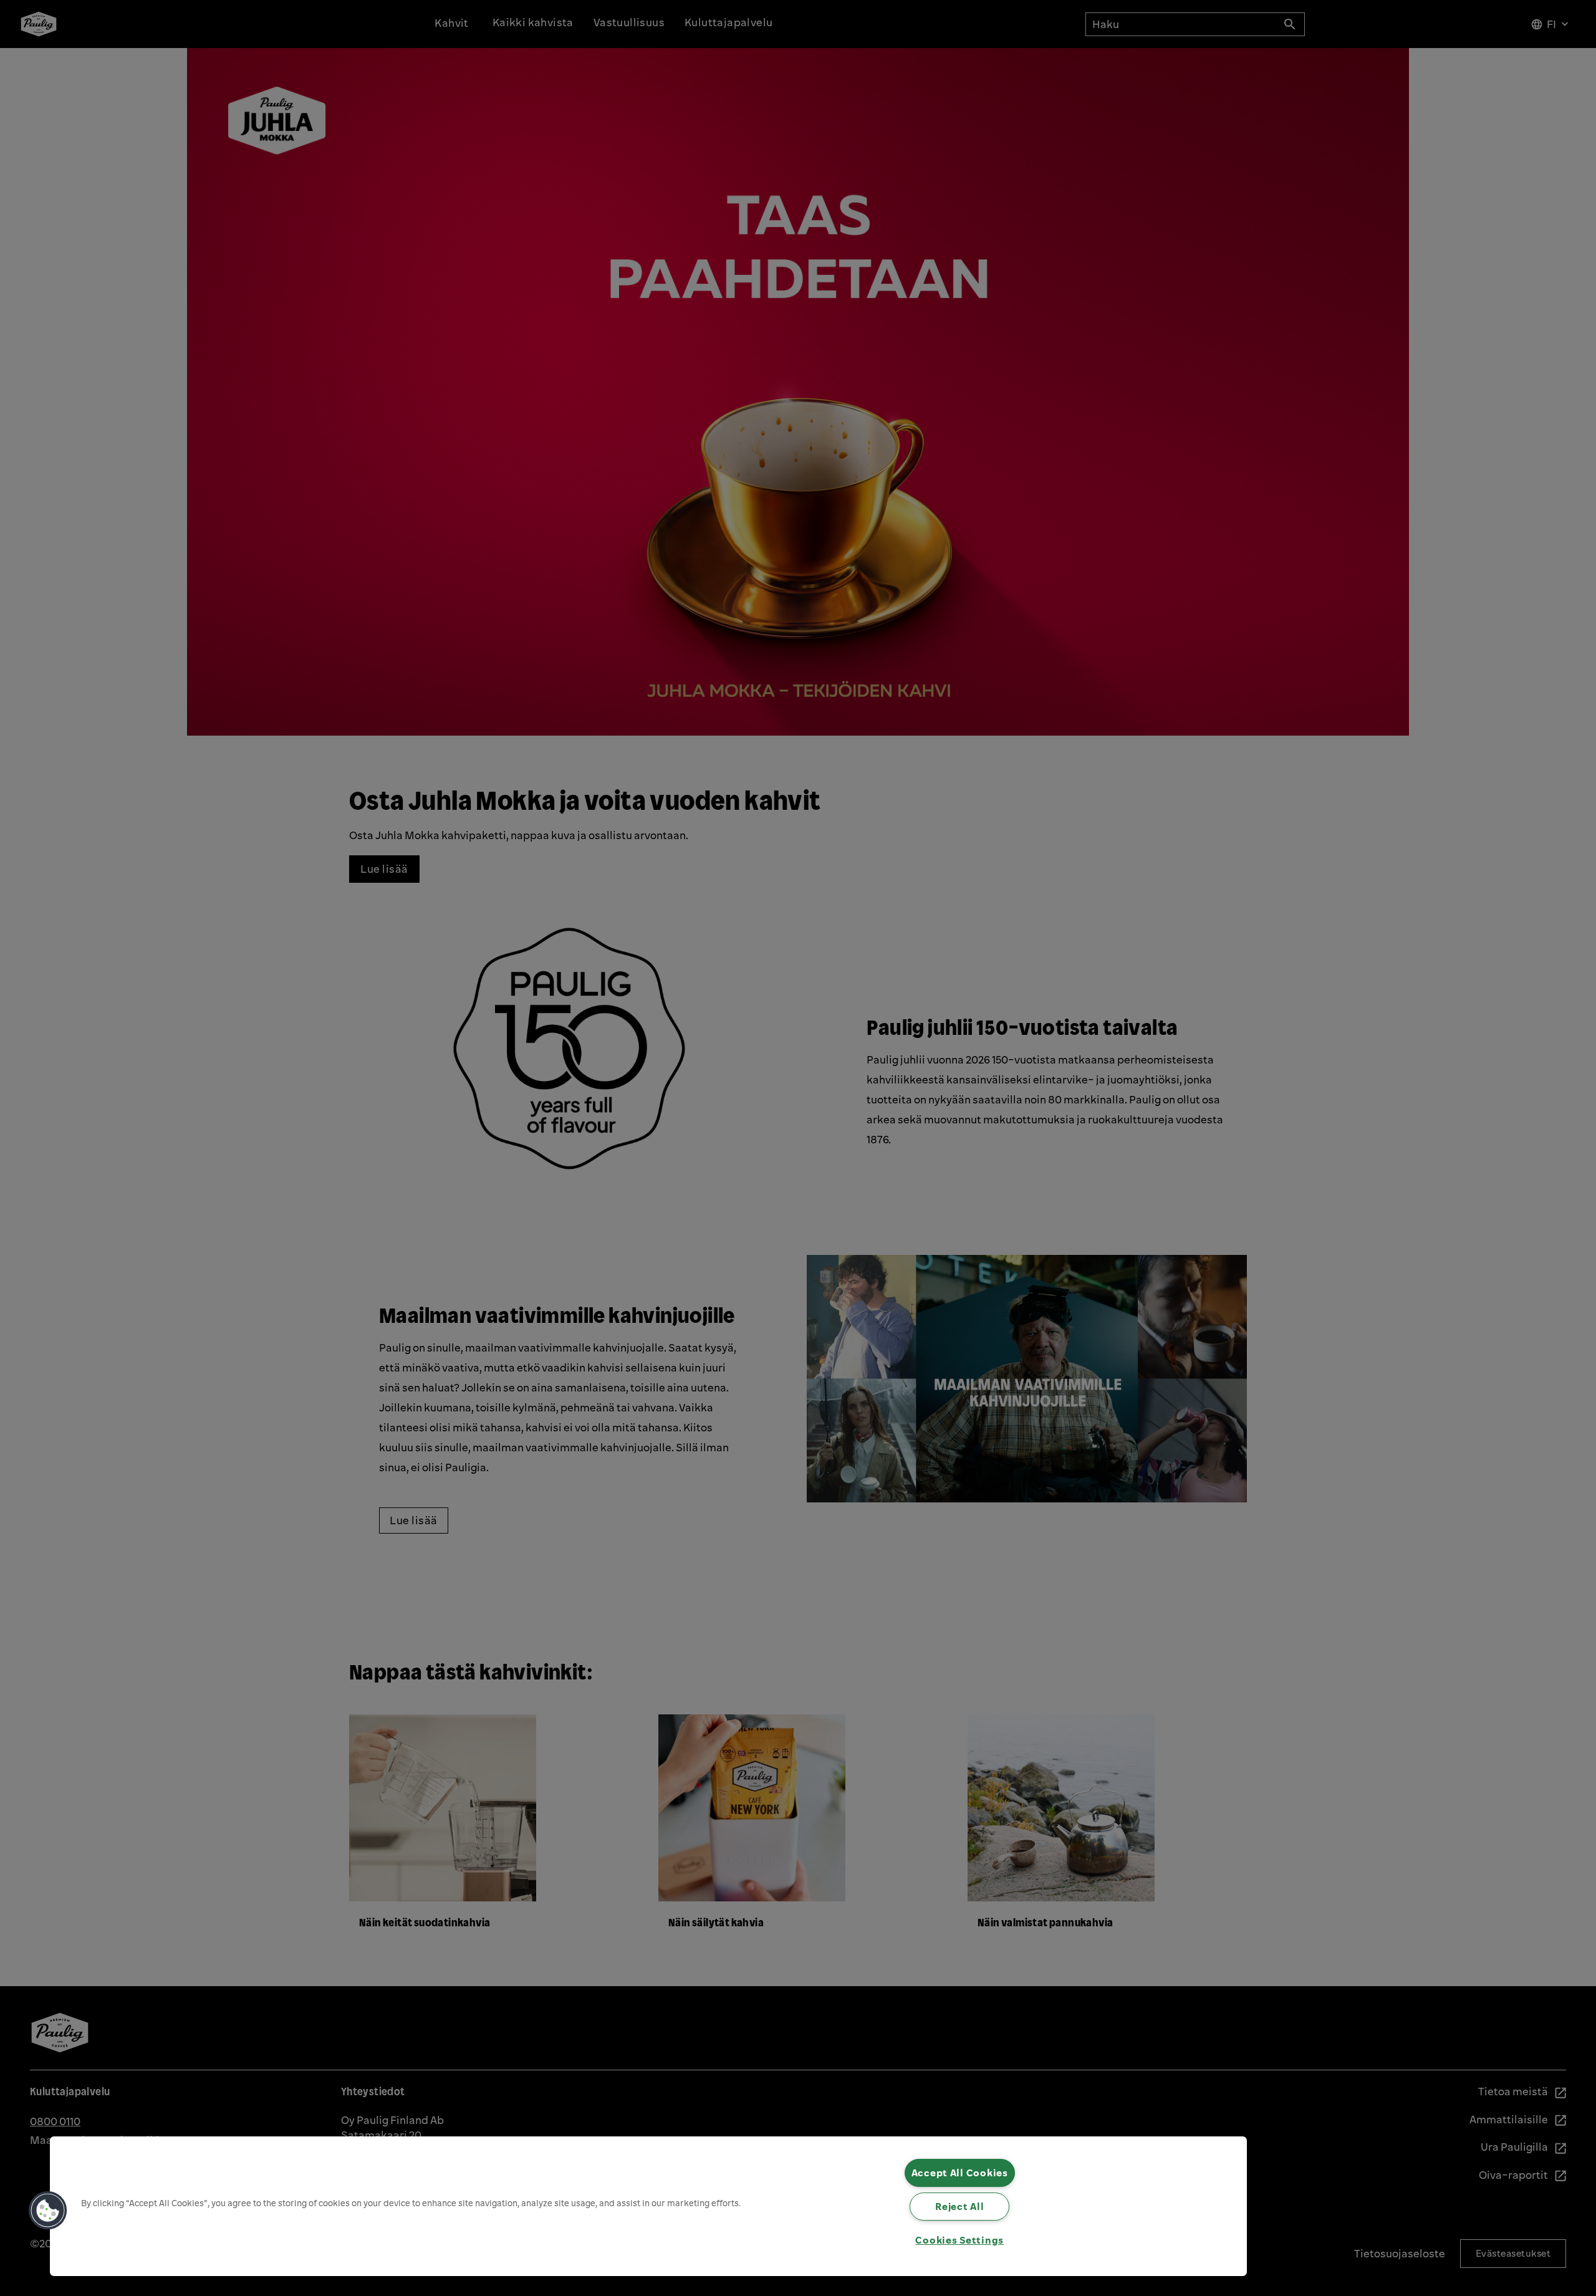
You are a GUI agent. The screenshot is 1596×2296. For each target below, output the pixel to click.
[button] (48, 2211)
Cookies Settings (959, 2240)
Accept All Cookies (960, 2173)
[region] (648, 2206)
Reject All (959, 2206)
